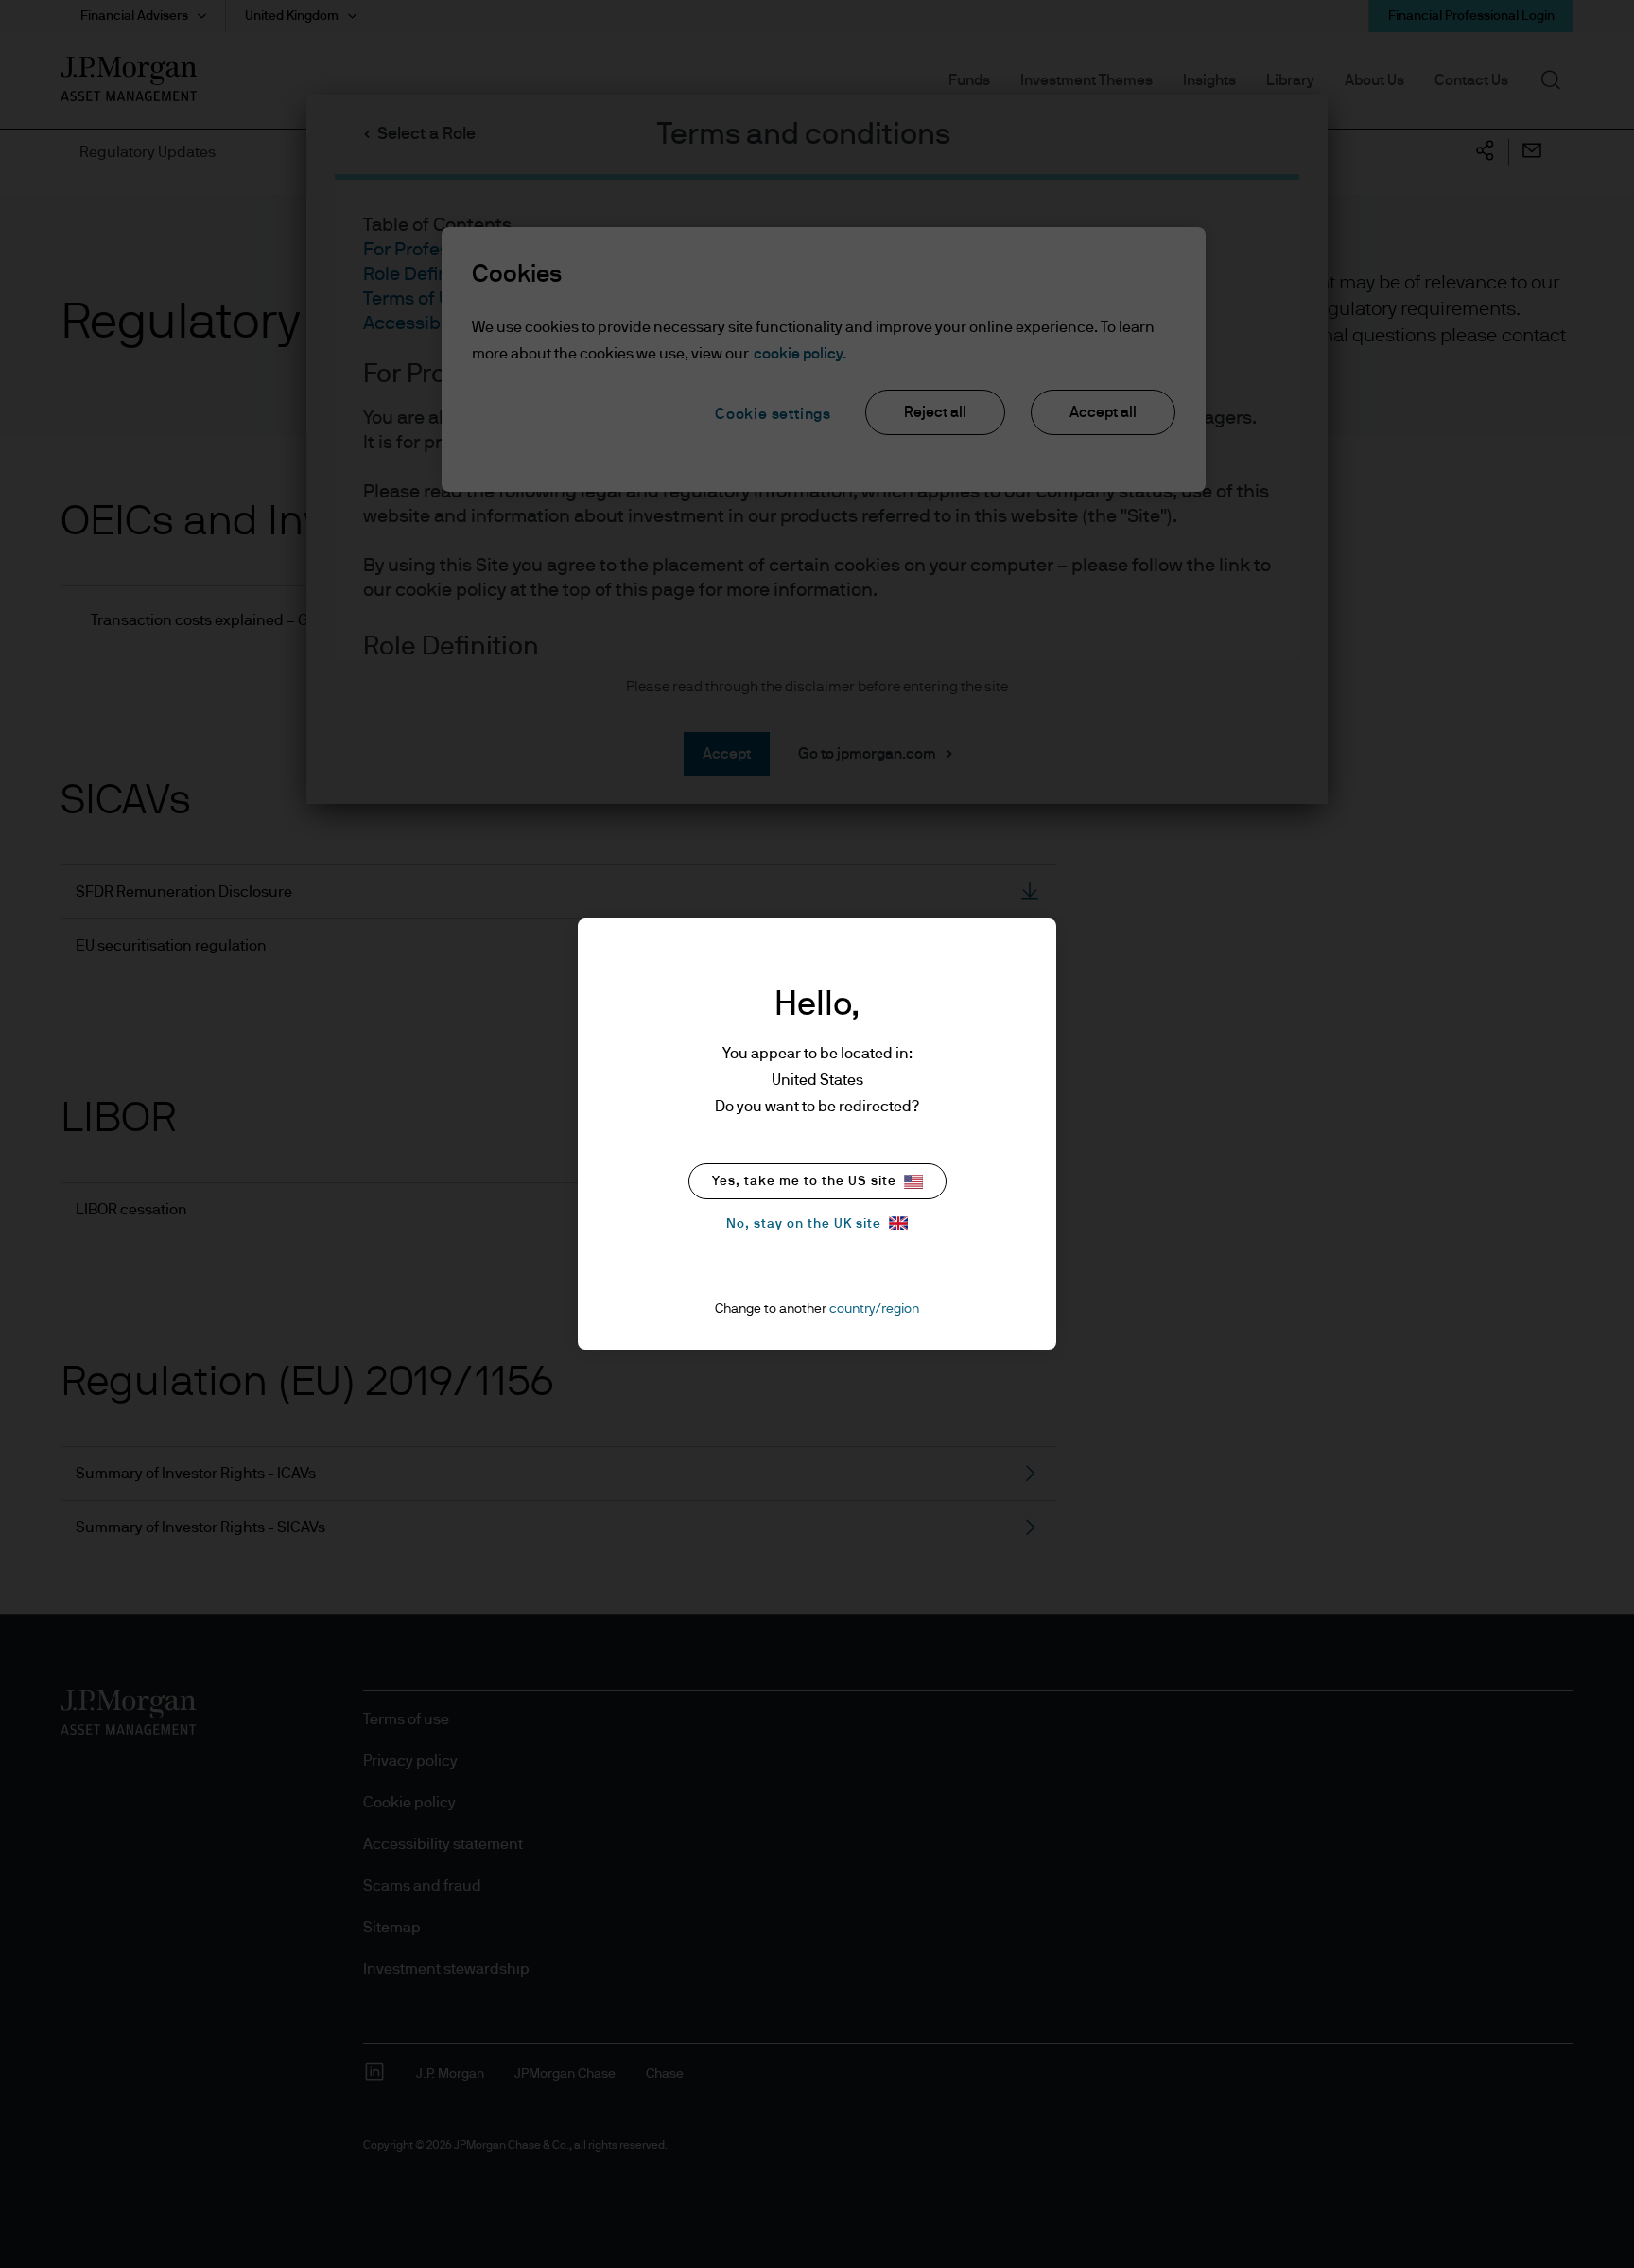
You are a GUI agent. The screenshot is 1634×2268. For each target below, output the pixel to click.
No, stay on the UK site (804, 1224)
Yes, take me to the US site (804, 1181)
